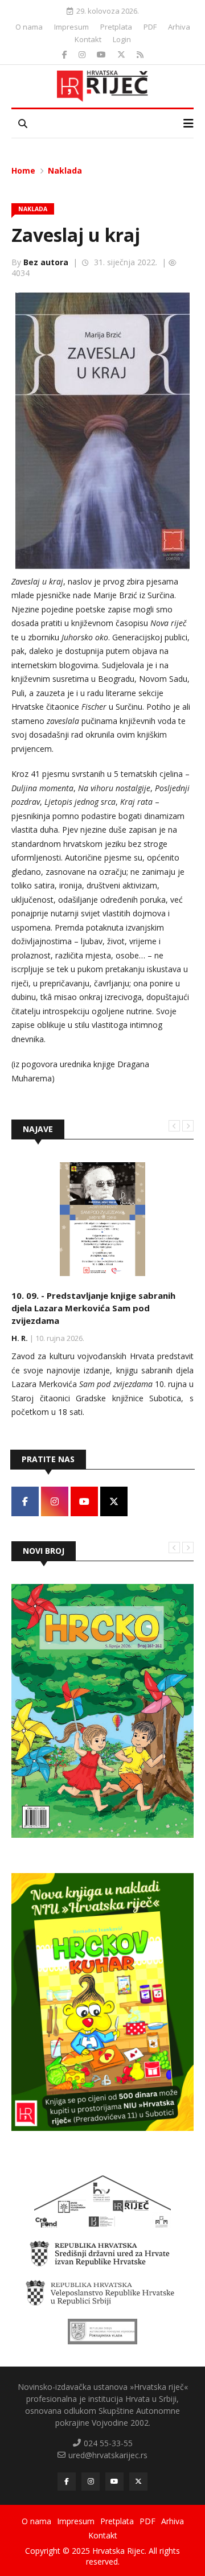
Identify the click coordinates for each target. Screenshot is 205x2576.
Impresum (71, 27)
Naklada (65, 170)
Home (23, 170)
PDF (150, 27)
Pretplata (116, 27)
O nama (29, 27)
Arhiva (179, 27)
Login (122, 39)
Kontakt (88, 39)
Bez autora (46, 262)
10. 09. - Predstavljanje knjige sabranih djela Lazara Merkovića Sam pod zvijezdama (93, 1308)
